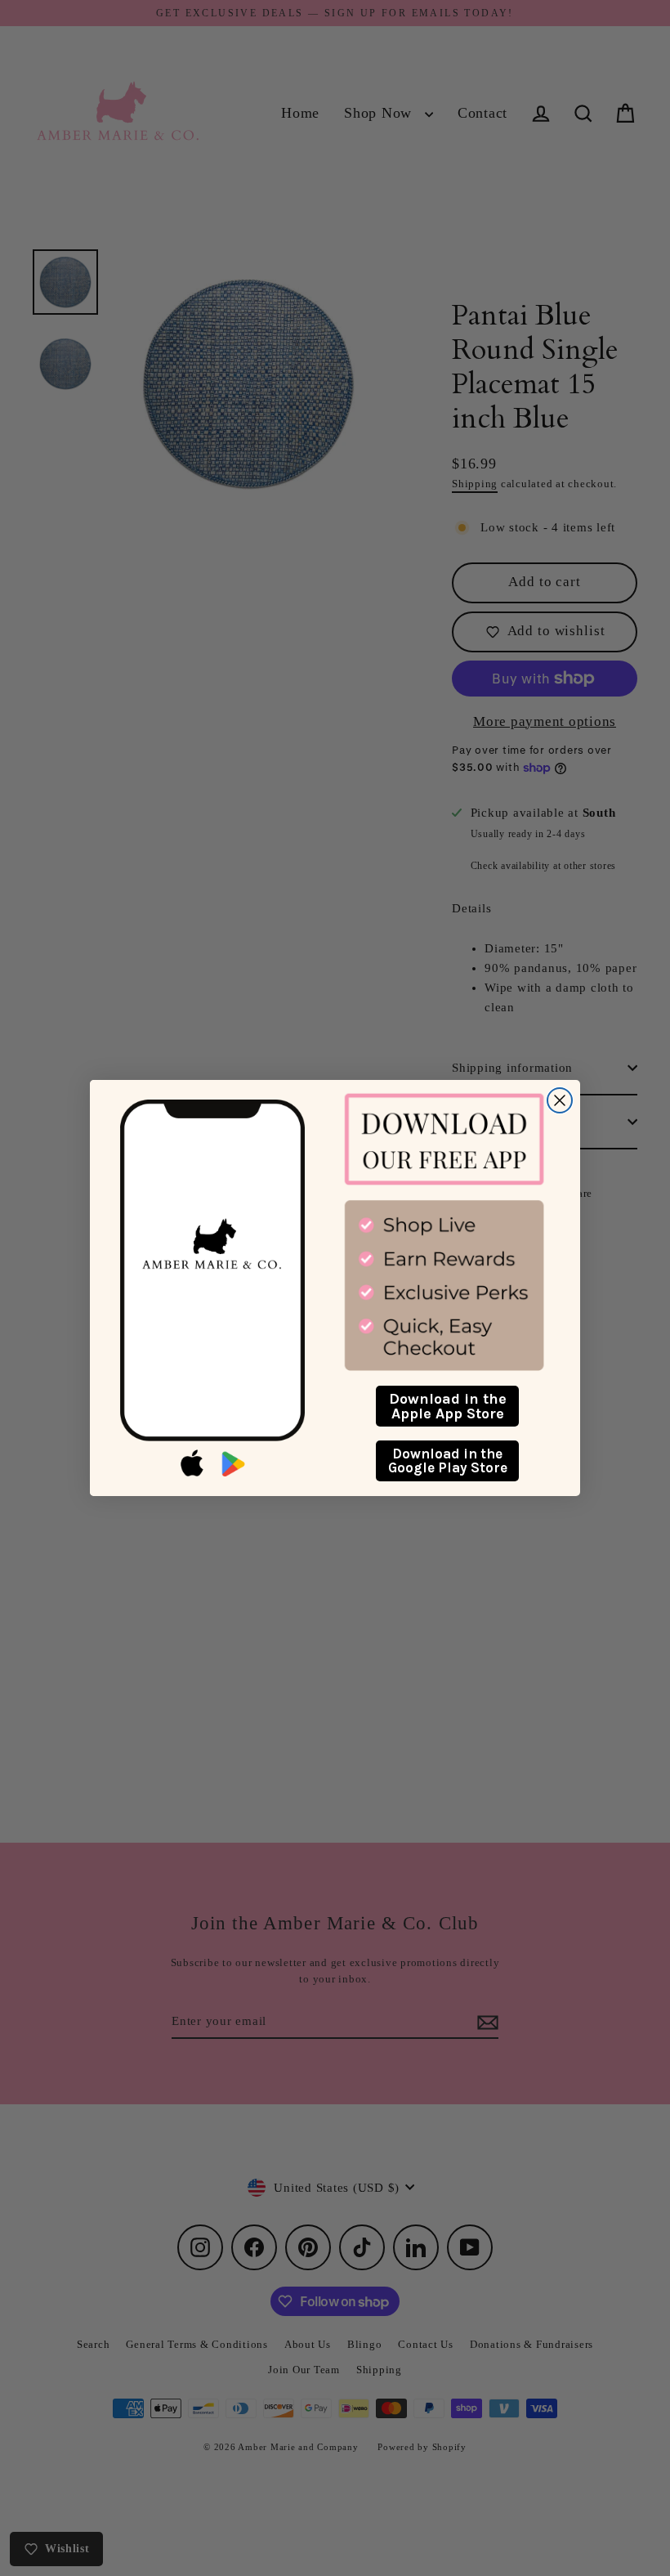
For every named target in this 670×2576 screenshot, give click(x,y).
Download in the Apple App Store (448, 1406)
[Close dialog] (560, 1100)
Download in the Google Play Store (448, 1460)
